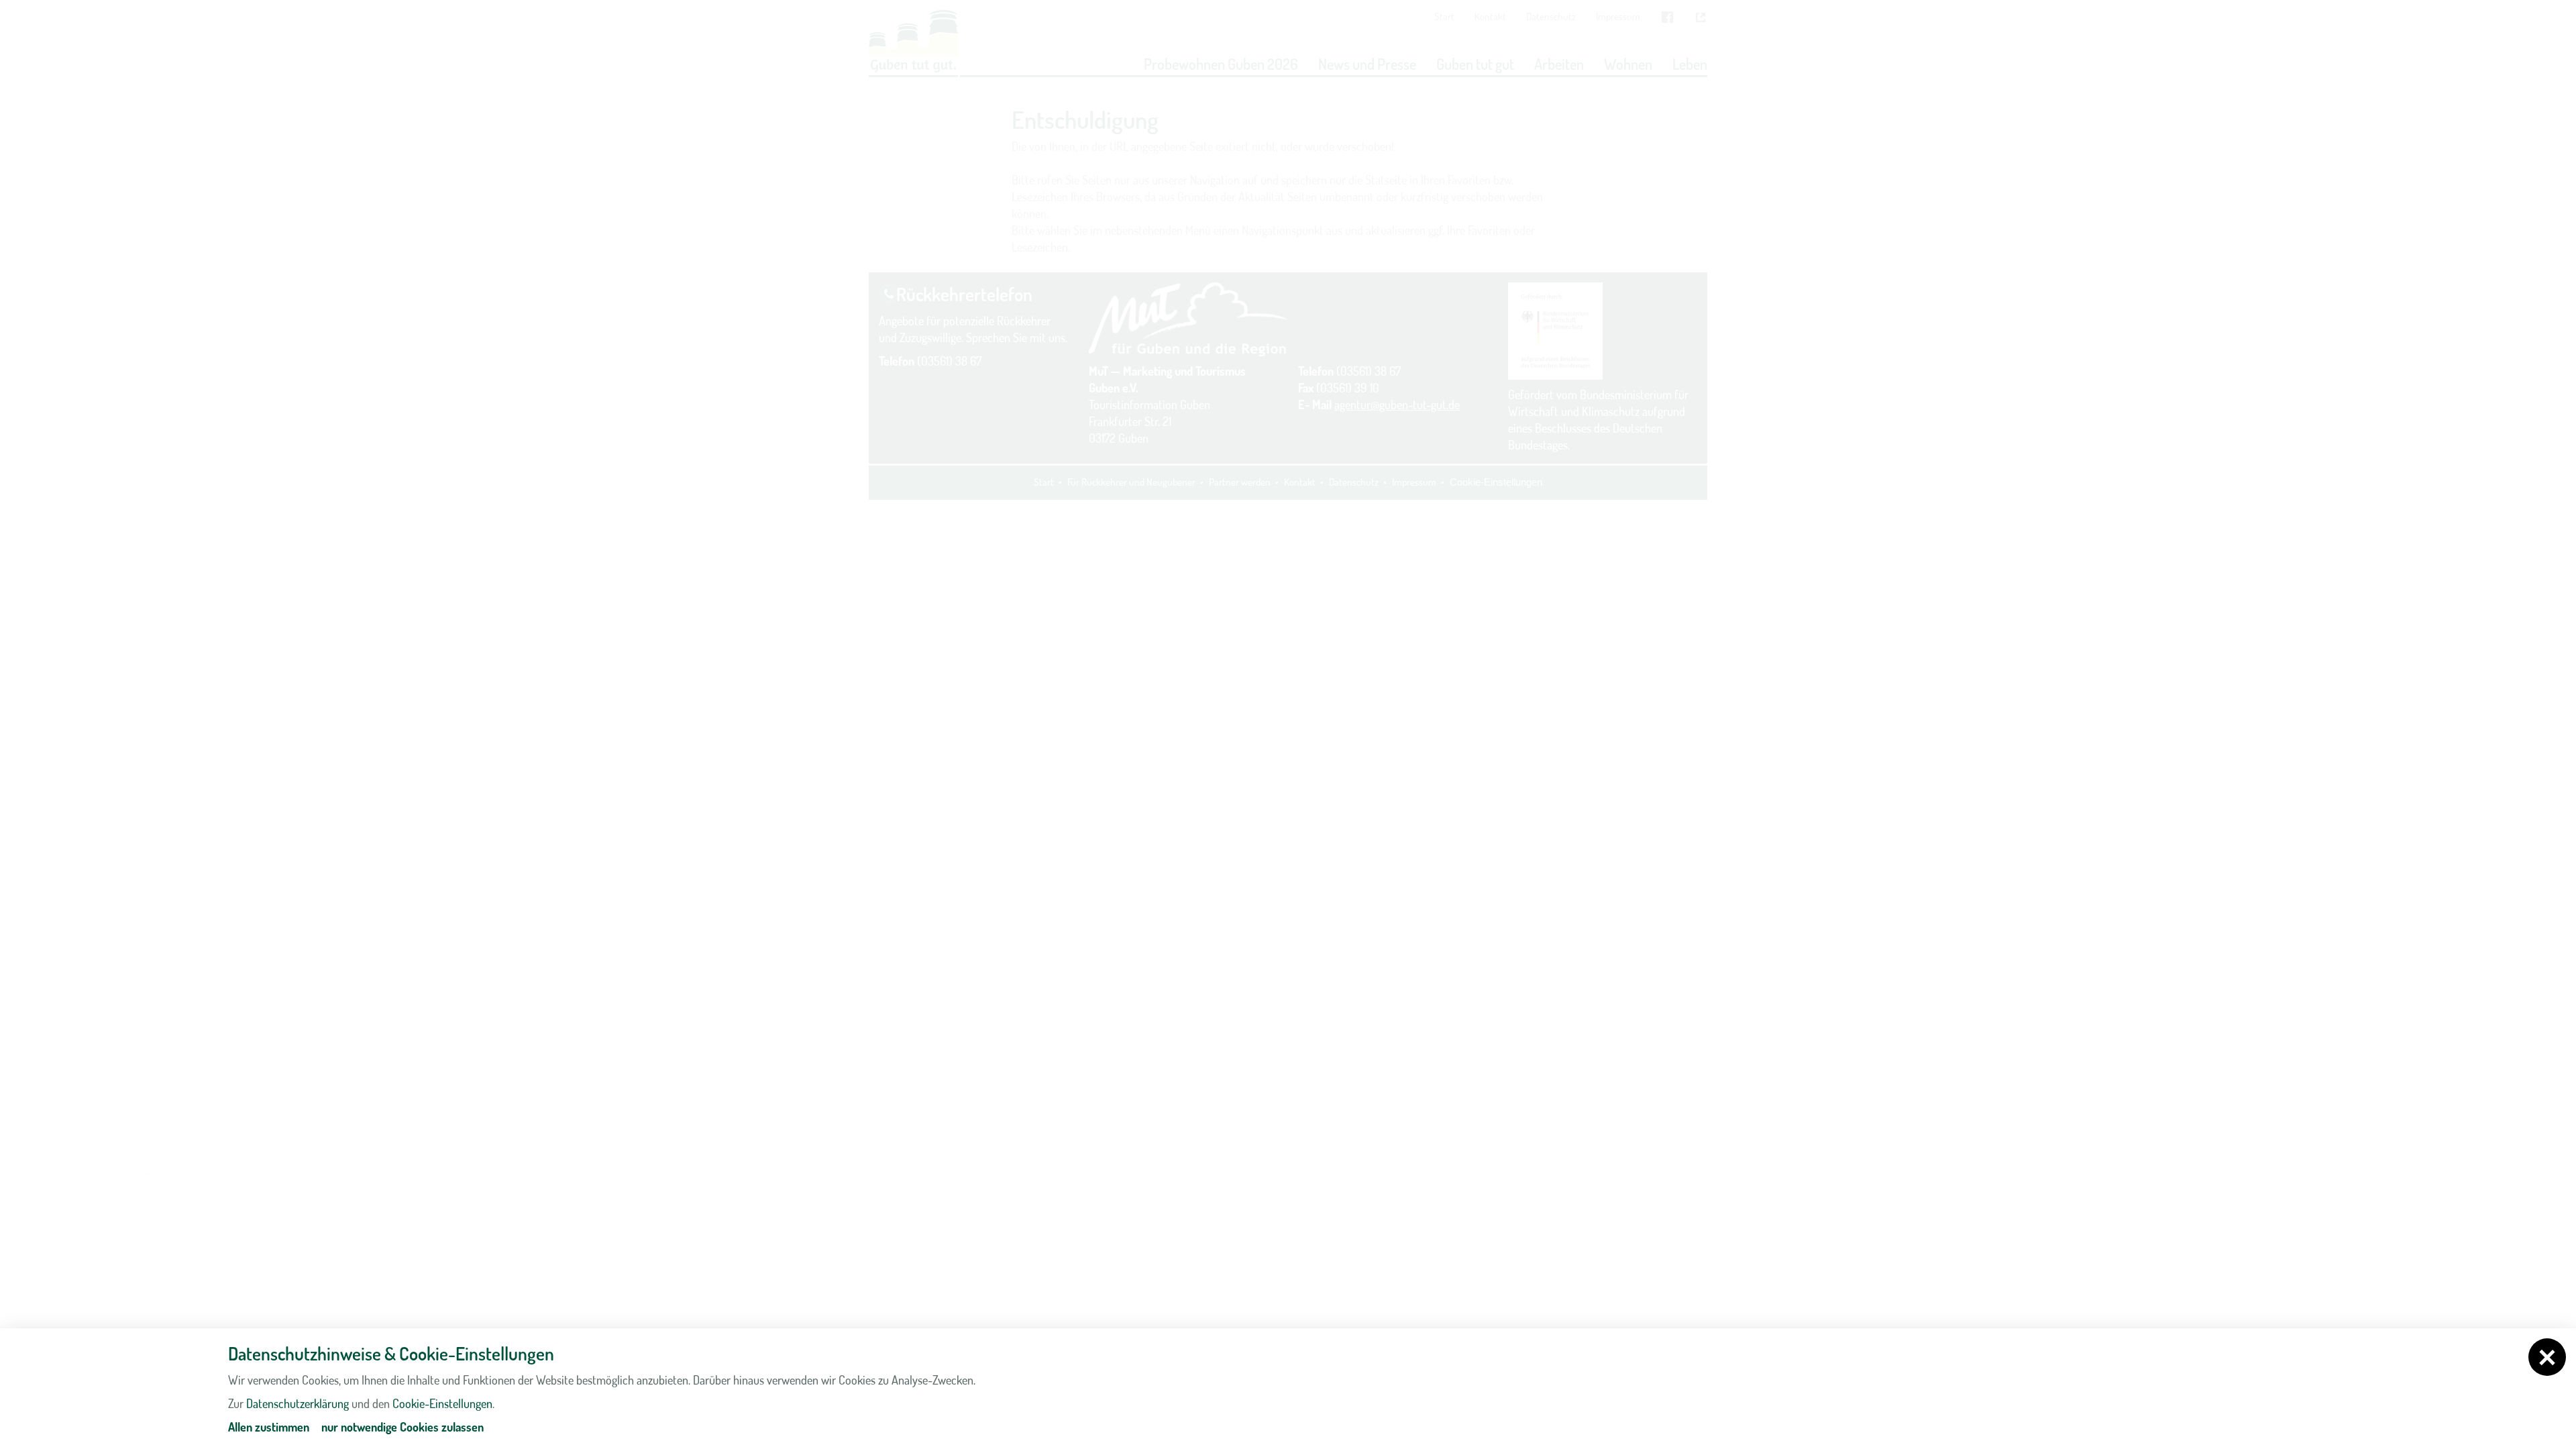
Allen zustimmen (269, 1427)
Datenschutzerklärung (298, 1403)
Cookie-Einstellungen (442, 1403)
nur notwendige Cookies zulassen (402, 1427)
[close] (2547, 1357)
